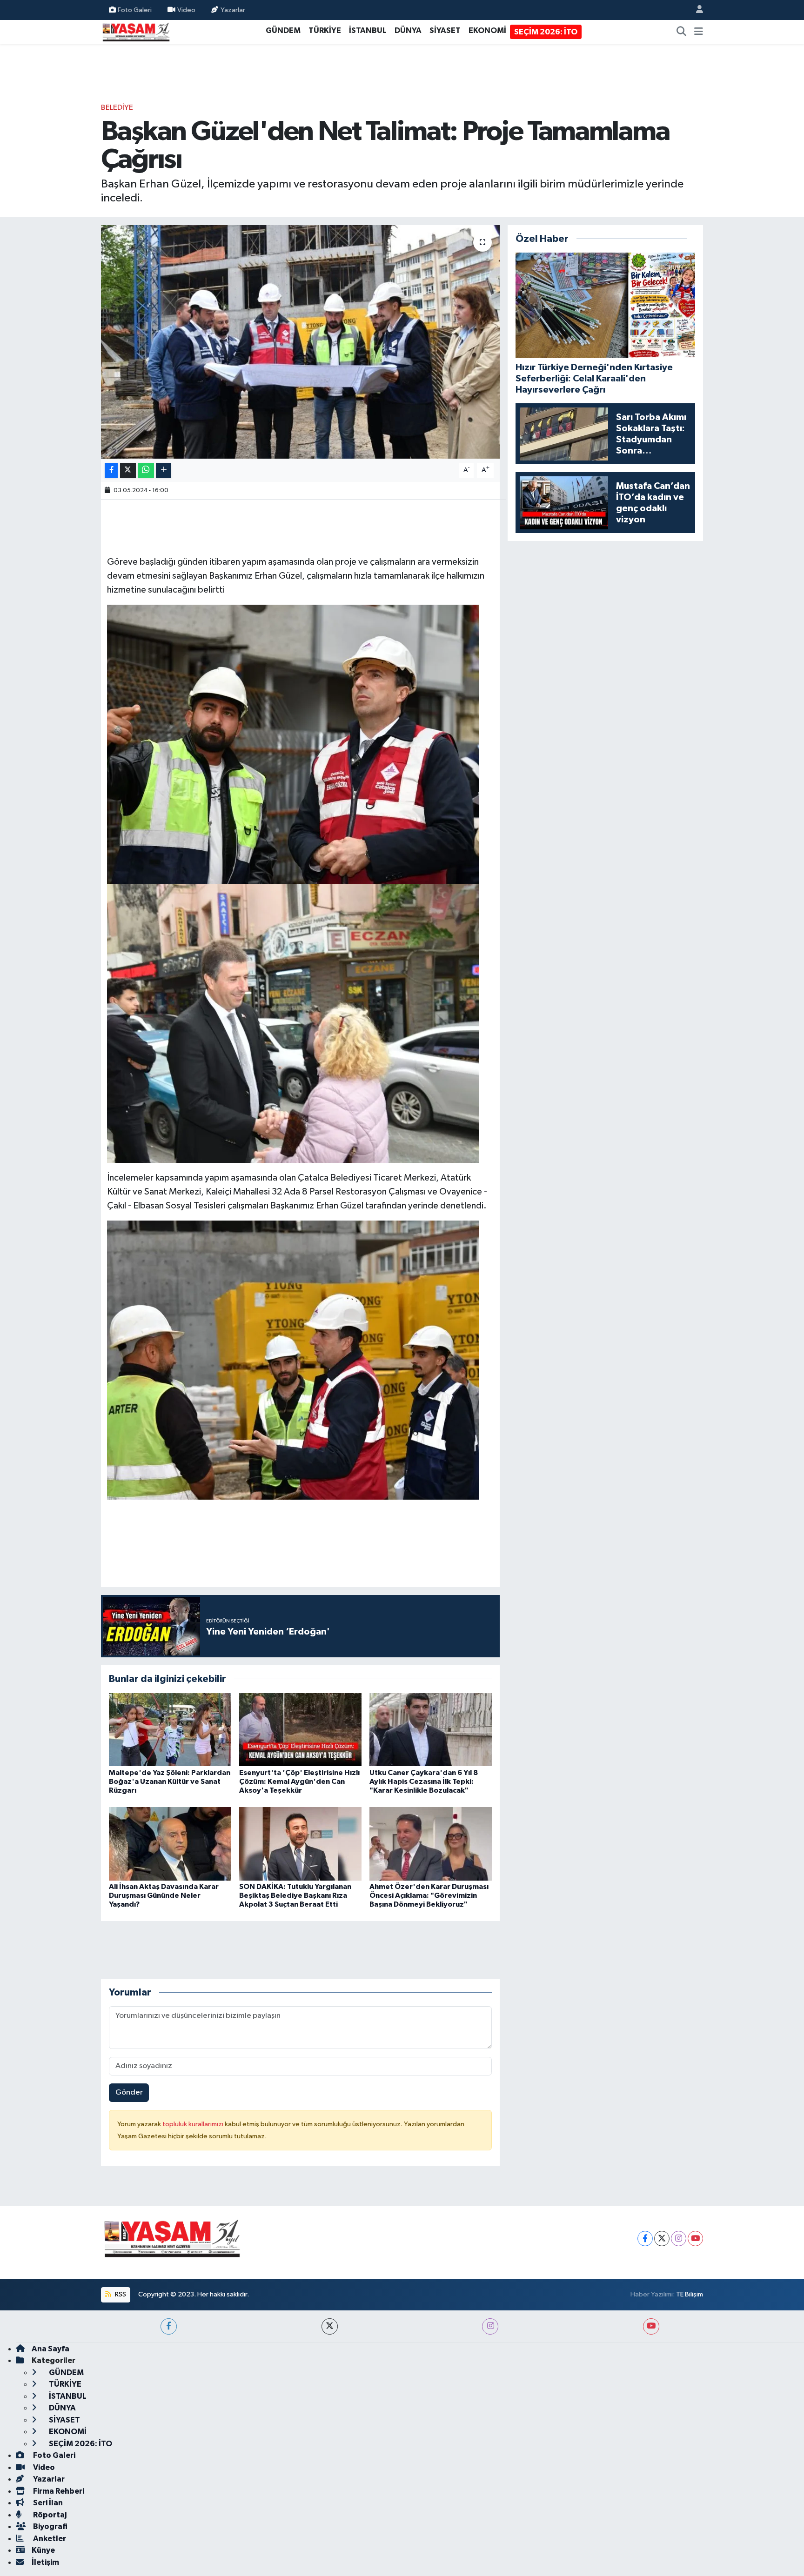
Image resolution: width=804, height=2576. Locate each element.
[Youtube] (695, 2239)
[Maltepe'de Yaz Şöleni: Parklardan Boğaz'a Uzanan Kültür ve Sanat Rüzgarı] (170, 1730)
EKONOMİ (487, 30)
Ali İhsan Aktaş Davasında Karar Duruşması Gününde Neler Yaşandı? (164, 1895)
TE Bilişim (690, 2294)
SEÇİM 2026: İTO (546, 32)
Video (186, 10)
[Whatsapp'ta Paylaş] (146, 470)
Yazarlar (233, 10)
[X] (662, 2239)
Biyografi (50, 2526)
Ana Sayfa (50, 2349)
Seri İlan (47, 2503)
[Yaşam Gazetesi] (136, 31)
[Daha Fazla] (164, 470)
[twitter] (330, 2326)
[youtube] (651, 2326)
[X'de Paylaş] (128, 470)
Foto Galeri (135, 10)
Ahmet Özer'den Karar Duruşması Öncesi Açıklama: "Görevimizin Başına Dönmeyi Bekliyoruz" (429, 1895)
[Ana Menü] (699, 32)
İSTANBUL (368, 30)
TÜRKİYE (325, 30)
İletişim (45, 2562)
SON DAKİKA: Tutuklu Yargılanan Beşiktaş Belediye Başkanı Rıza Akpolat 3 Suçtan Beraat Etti (295, 1895)
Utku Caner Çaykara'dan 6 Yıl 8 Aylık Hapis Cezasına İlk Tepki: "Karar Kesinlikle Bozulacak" (424, 1782)
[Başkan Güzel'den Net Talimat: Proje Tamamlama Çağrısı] (300, 342)
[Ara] (682, 32)
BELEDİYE (117, 108)
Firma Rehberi (58, 2491)
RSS (120, 2294)
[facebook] (169, 2326)
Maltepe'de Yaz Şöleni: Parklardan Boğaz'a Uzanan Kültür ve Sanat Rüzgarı (170, 1782)
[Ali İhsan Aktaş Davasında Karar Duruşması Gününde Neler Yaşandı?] (170, 1844)
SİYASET (445, 30)
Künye (43, 2550)
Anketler (49, 2539)
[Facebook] (645, 2239)
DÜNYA (408, 30)
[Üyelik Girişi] (696, 10)
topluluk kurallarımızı (194, 2124)
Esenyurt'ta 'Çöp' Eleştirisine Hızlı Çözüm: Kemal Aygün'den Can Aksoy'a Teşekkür (299, 1782)
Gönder (129, 2092)
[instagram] (490, 2326)
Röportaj (49, 2515)
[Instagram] (679, 2239)
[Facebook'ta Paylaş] (111, 470)
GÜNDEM (283, 30)
